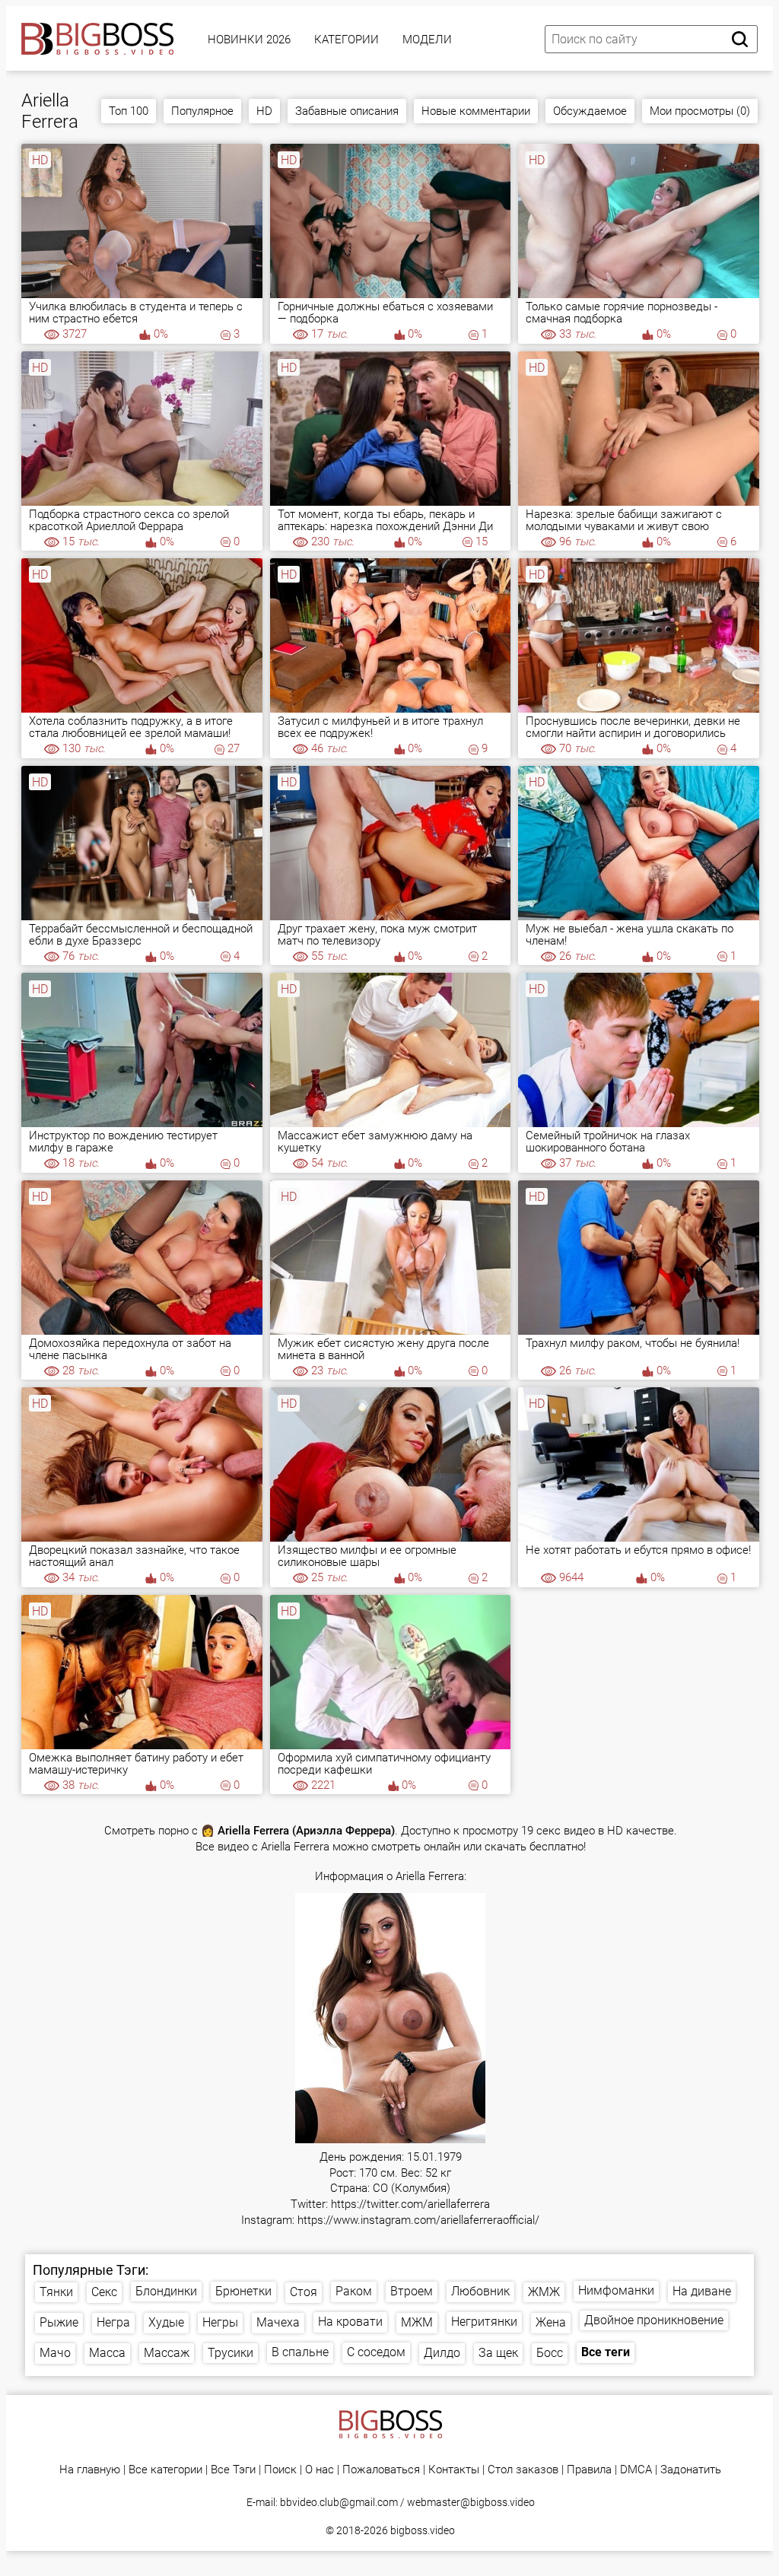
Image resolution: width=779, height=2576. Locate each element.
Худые (166, 2322)
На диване (702, 2291)
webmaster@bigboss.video (471, 2502)
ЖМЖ (544, 2292)
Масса (107, 2353)
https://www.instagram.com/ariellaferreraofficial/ (418, 2220)
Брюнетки (243, 2291)
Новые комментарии (476, 111)
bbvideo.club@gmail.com (339, 2502)
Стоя (304, 2292)
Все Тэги (233, 2470)
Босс (550, 2353)
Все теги (606, 2352)
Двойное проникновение (654, 2320)
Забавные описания (347, 111)
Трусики (231, 2353)
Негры (220, 2322)
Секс (104, 2292)
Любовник (480, 2291)
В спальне (300, 2352)
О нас (320, 2470)
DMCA (636, 2470)
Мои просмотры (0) (700, 111)
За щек (498, 2353)
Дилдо (442, 2353)
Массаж (167, 2353)
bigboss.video (423, 2530)
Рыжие (59, 2322)
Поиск (280, 2470)
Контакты (454, 2470)
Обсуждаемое (590, 111)
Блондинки (166, 2291)
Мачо (55, 2353)
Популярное (202, 111)
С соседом (376, 2352)
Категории (347, 40)
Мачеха (278, 2322)
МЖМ (417, 2322)
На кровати (350, 2322)
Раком (354, 2291)
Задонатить (691, 2470)
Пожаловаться (381, 2470)
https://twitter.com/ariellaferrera (410, 2204)
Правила (589, 2470)
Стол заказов (523, 2470)
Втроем (412, 2291)
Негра (113, 2322)
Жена (551, 2322)
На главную (90, 2470)
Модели (427, 40)
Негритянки (484, 2322)
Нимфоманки (616, 2290)
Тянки (56, 2292)
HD (264, 111)
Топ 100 (129, 111)
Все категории (165, 2470)
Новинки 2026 (249, 40)
